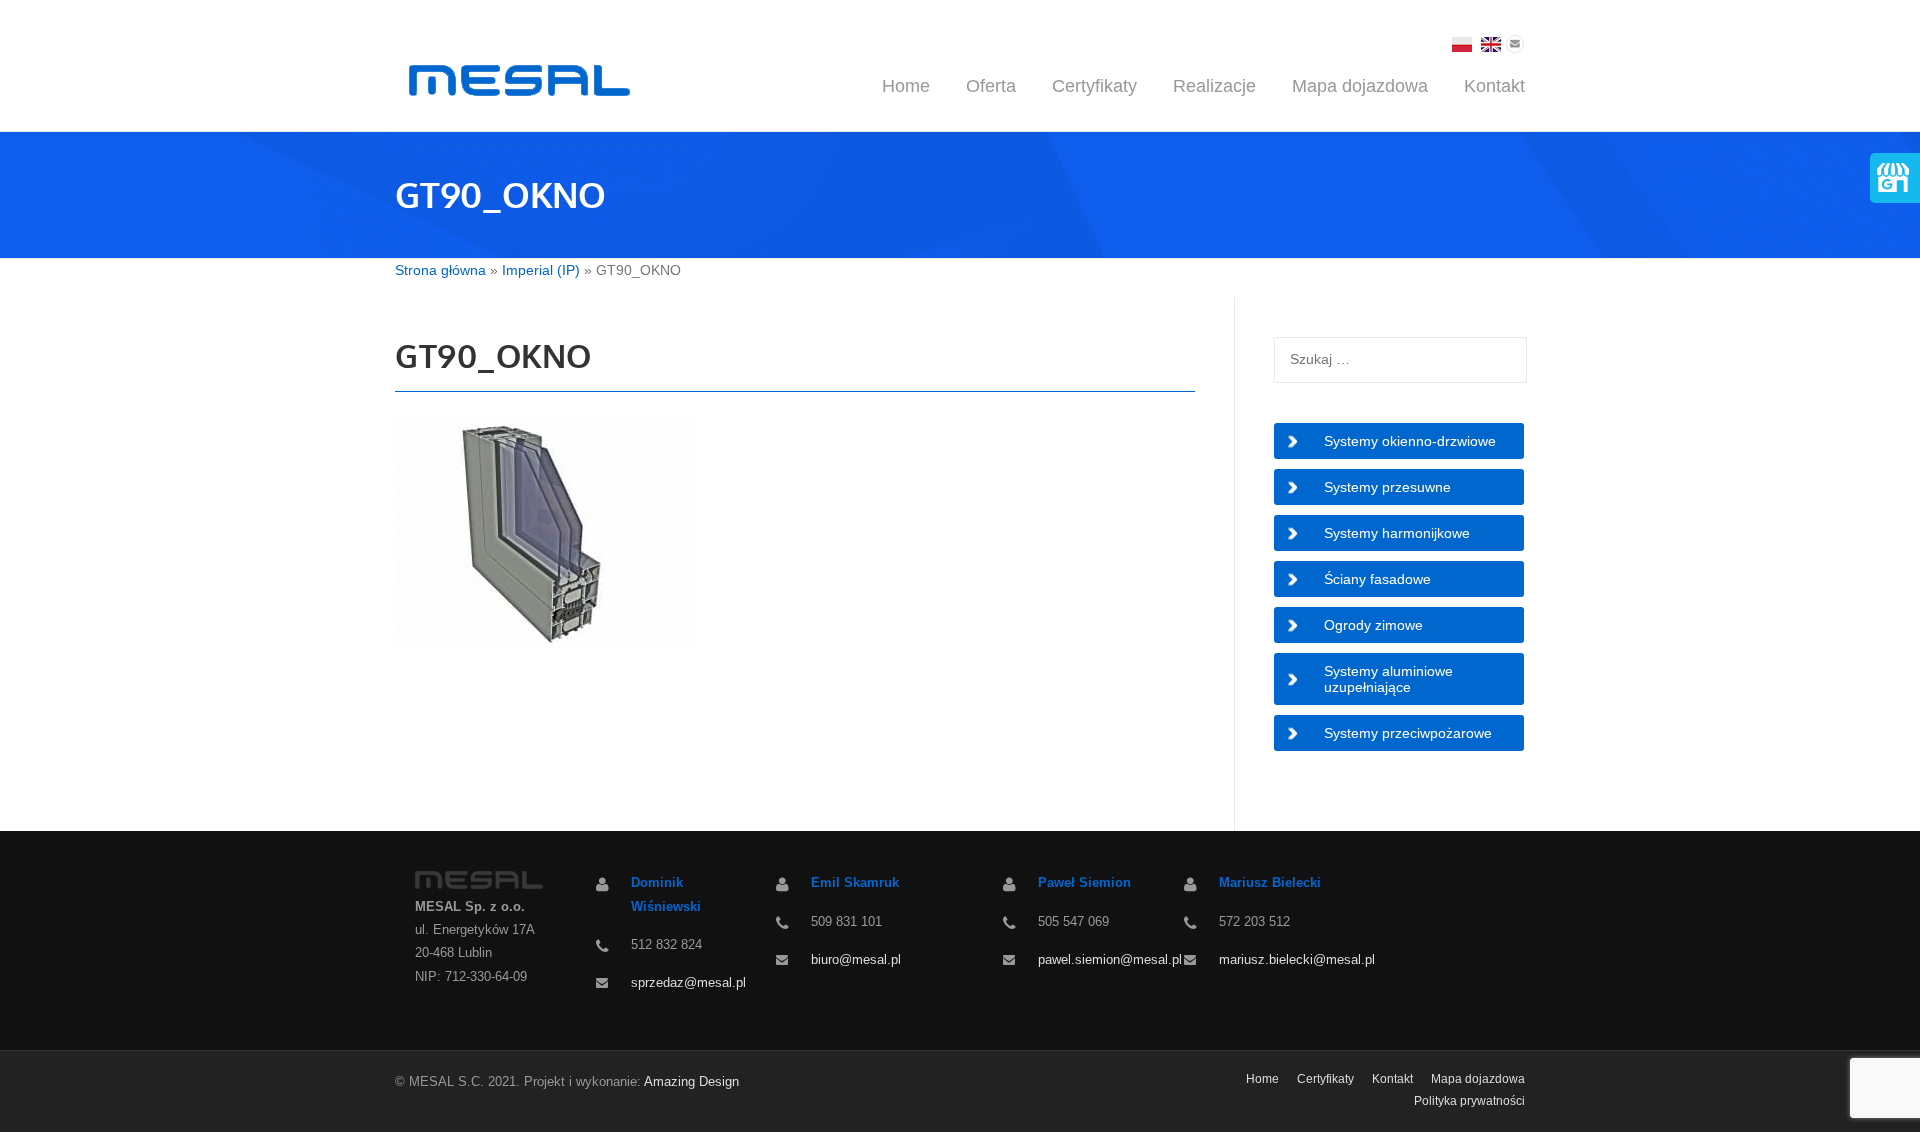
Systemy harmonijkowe (1397, 533)
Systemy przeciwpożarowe (1408, 733)
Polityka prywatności (1469, 1101)
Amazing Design (691, 1081)
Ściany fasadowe (1377, 579)
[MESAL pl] (516, 79)
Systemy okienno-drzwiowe (1410, 441)
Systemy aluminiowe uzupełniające (1388, 679)
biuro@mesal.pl (856, 959)
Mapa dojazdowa (1360, 86)
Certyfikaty (1094, 86)
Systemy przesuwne (1387, 487)
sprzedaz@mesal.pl (688, 982)
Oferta (991, 86)
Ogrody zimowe (1373, 625)
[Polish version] (1462, 42)
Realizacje (1214, 86)
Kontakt (1494, 86)
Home (906, 86)
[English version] (1491, 42)
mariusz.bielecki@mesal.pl (1297, 959)
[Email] (1515, 42)
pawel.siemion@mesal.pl (1110, 959)
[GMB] (1892, 174)
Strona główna (440, 270)
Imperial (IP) (541, 270)
